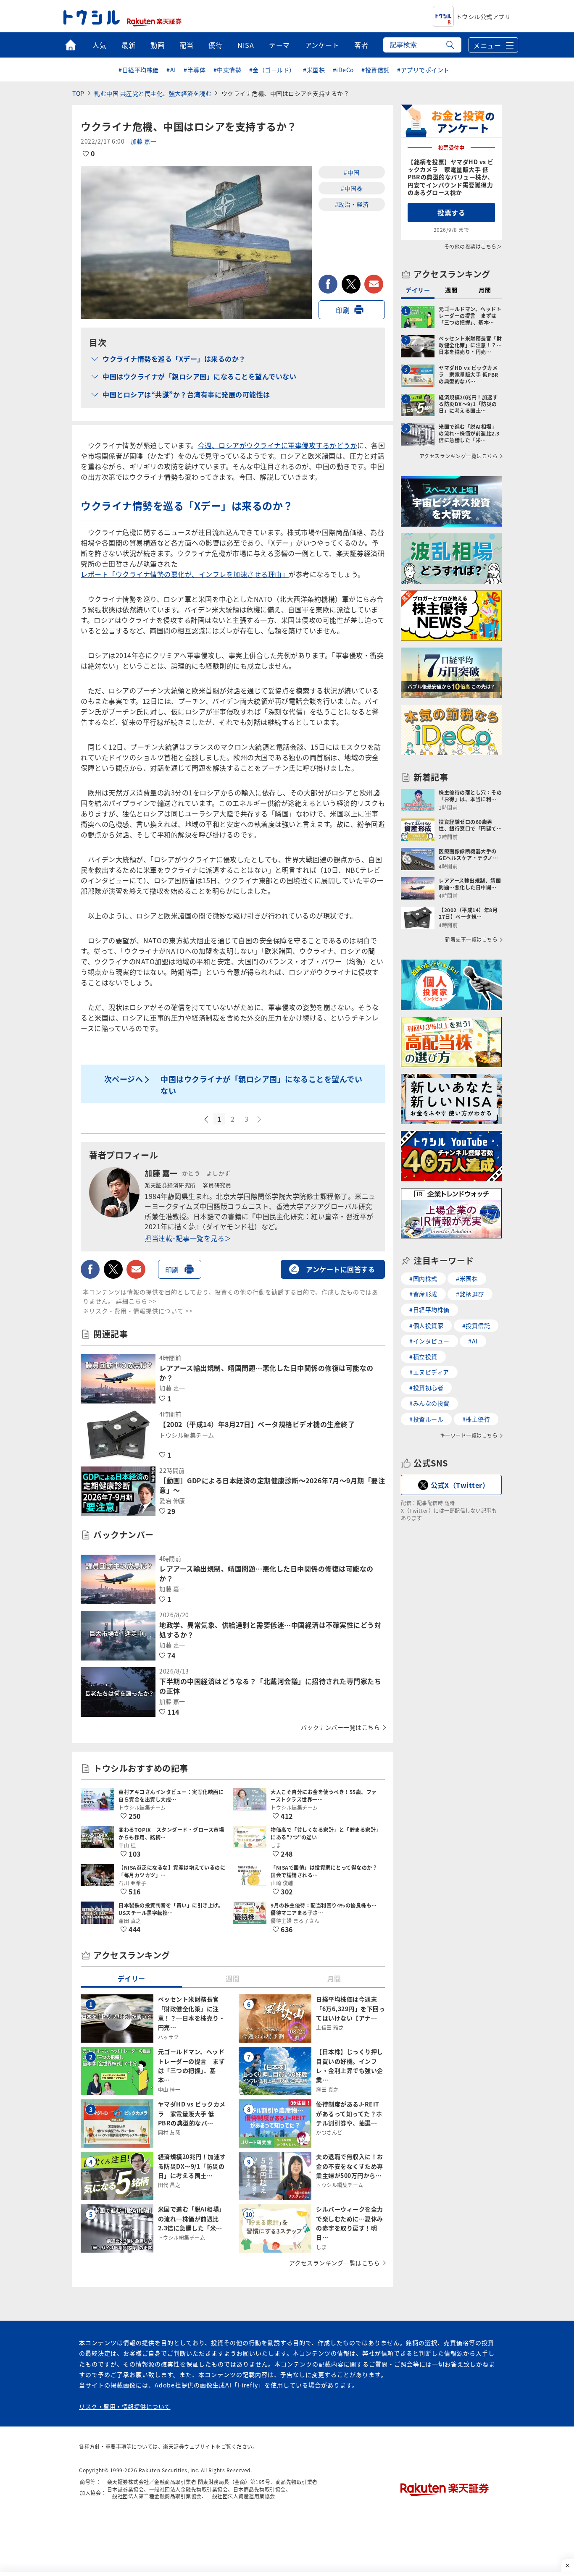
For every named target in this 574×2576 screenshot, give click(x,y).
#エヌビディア (429, 1372)
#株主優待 (476, 1419)
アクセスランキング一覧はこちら (335, 2263)
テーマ (279, 45)
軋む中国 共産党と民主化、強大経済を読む (153, 93)
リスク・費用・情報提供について (125, 2406)
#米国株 (314, 70)
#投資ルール (426, 1419)
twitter (351, 284)
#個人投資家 (426, 1325)
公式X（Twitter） (460, 1485)
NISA (246, 45)
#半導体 (195, 70)
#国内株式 (423, 1278)
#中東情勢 (228, 70)
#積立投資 (423, 1356)
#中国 (352, 172)
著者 (361, 45)
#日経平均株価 (139, 70)
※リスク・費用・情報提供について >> (138, 1311)
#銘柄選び (470, 1294)
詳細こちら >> (136, 1301)
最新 (128, 45)
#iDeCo (343, 70)
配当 (186, 45)
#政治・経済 (352, 204)
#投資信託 (375, 70)
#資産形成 (423, 1294)
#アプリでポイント (423, 70)
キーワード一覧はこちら (469, 1435)
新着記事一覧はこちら (471, 939)
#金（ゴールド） (272, 70)
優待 (215, 45)
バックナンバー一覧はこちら (341, 1727)
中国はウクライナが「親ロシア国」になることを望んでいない (199, 376)
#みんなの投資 (429, 1403)
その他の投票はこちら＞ (473, 246)
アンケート (322, 45)
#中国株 (352, 188)
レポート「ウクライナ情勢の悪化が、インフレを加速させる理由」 (185, 574)
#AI (171, 70)
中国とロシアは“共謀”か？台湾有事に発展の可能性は (186, 394)
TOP (78, 93)
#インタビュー (429, 1341)
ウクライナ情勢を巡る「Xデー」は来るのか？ (174, 359)
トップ (70, 45)
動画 (157, 45)
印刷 (343, 310)
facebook (328, 284)
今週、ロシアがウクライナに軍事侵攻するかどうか (278, 445)
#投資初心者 (426, 1388)
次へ (260, 1120)
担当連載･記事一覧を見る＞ (188, 1238)
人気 (99, 45)
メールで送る (374, 284)
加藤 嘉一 (144, 141)
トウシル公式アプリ (483, 16)
